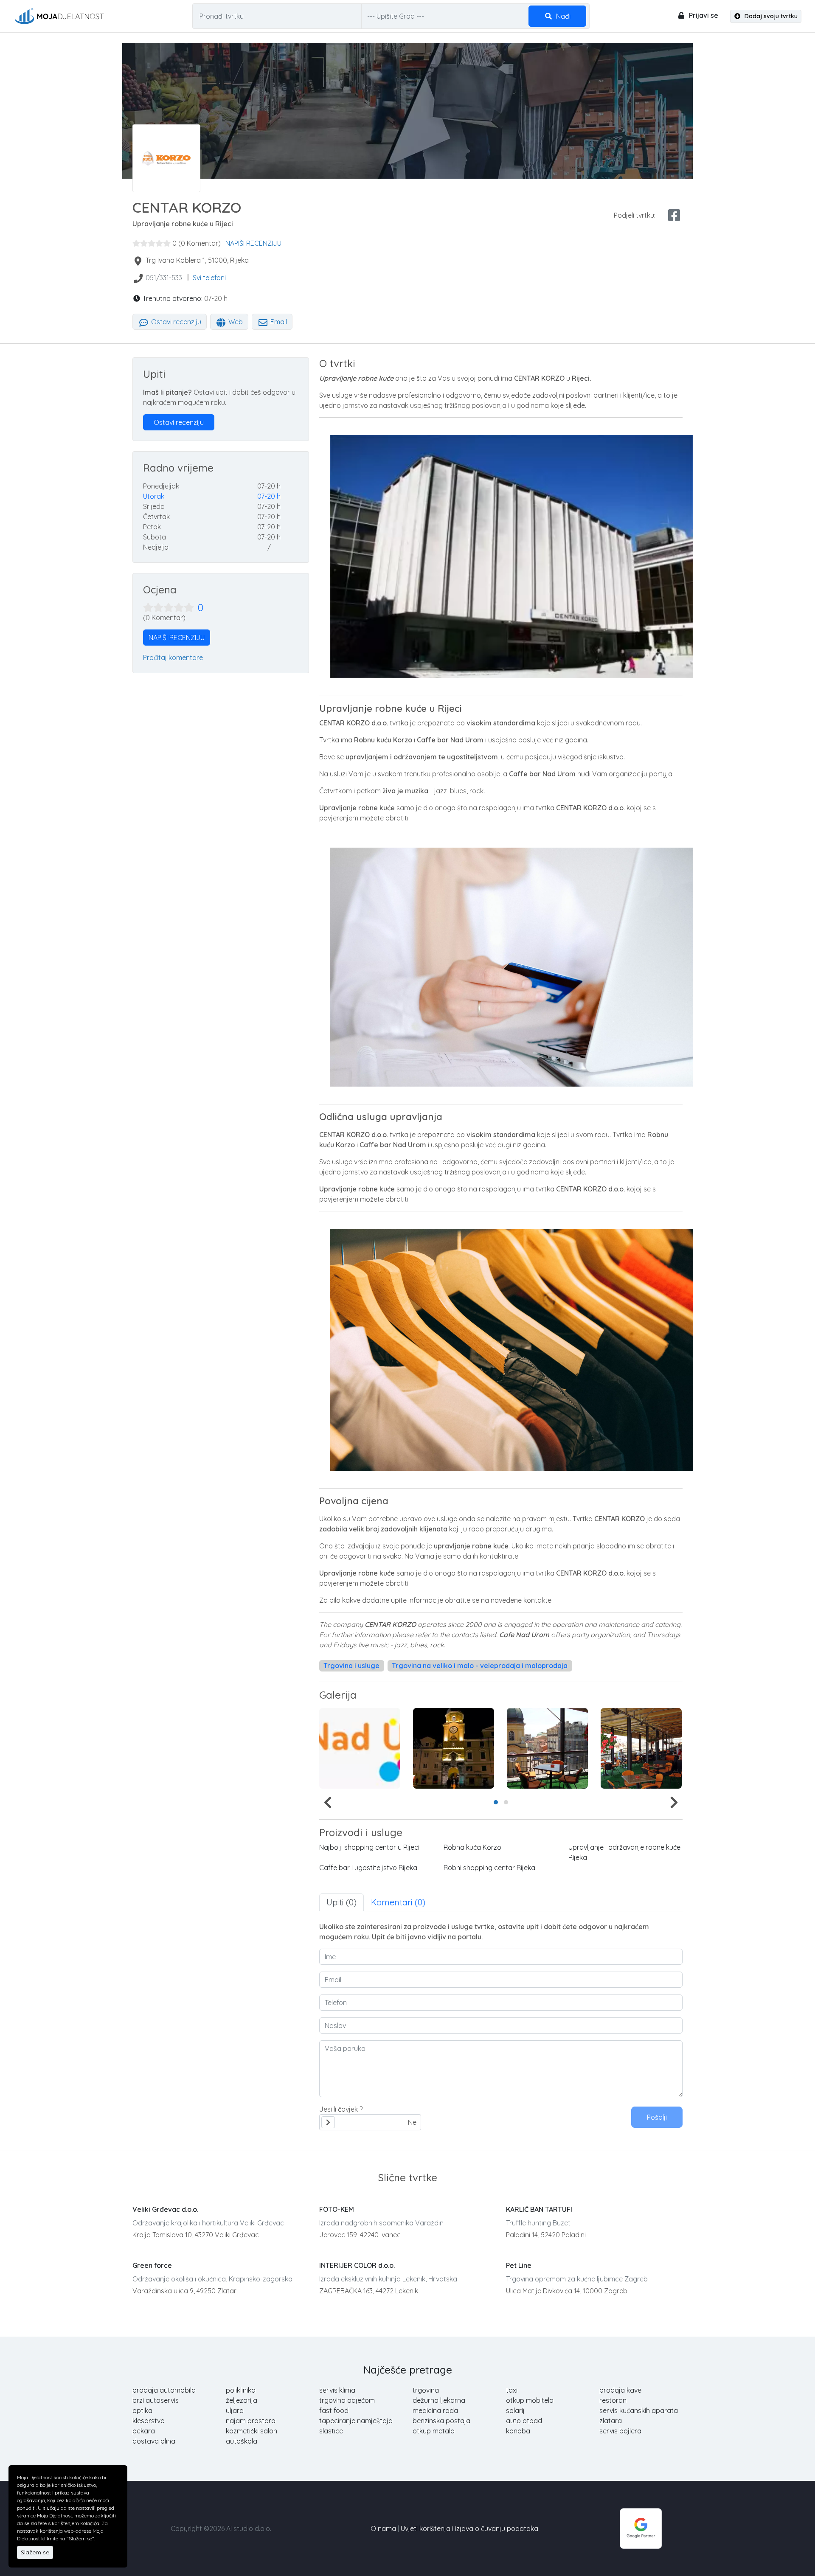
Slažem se (35, 2552)
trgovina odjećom (347, 2400)
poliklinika (241, 2390)
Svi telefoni (209, 278)
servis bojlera (620, 2431)
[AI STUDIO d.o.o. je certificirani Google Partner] (641, 2528)
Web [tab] (235, 322)
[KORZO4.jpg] (454, 1748)
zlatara (611, 2421)
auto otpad (524, 2421)
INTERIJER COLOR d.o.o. (357, 2265)
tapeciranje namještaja (356, 2421)
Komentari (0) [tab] (398, 1902)
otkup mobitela (530, 2400)
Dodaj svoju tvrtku (770, 16)
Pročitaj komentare (173, 657)
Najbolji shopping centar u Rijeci (369, 1847)
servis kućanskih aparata (639, 2410)
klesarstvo (149, 2421)
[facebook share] (674, 215)
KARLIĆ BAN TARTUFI (539, 2209)
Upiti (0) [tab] (341, 1902)
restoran (613, 2400)
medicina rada (435, 2410)
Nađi (562, 16)
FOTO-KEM (337, 2209)
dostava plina (154, 2441)
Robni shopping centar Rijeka (489, 1868)
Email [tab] (278, 322)
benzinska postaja (441, 2421)
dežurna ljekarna (439, 2400)
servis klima (337, 2390)
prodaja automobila (164, 2390)
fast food (334, 2410)
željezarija (242, 2400)
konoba (518, 2431)
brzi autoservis (156, 2400)
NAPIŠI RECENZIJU (253, 243)
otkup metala (434, 2431)
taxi (512, 2390)
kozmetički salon (252, 2431)
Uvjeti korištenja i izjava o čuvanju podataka (469, 2528)
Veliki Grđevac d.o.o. (165, 2209)
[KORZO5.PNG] (547, 1748)
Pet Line (519, 2265)
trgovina (426, 2390)
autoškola (242, 2441)
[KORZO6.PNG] (641, 1748)
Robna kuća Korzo (472, 1847)
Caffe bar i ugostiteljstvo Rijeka (368, 1868)
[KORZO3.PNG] (360, 1748)
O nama (383, 2528)
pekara (144, 2431)
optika (142, 2410)
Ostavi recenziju (175, 322)
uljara (235, 2410)
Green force (152, 2265)
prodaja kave (620, 2390)
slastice (331, 2431)
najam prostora (251, 2421)
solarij (515, 2410)
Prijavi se (703, 15)
